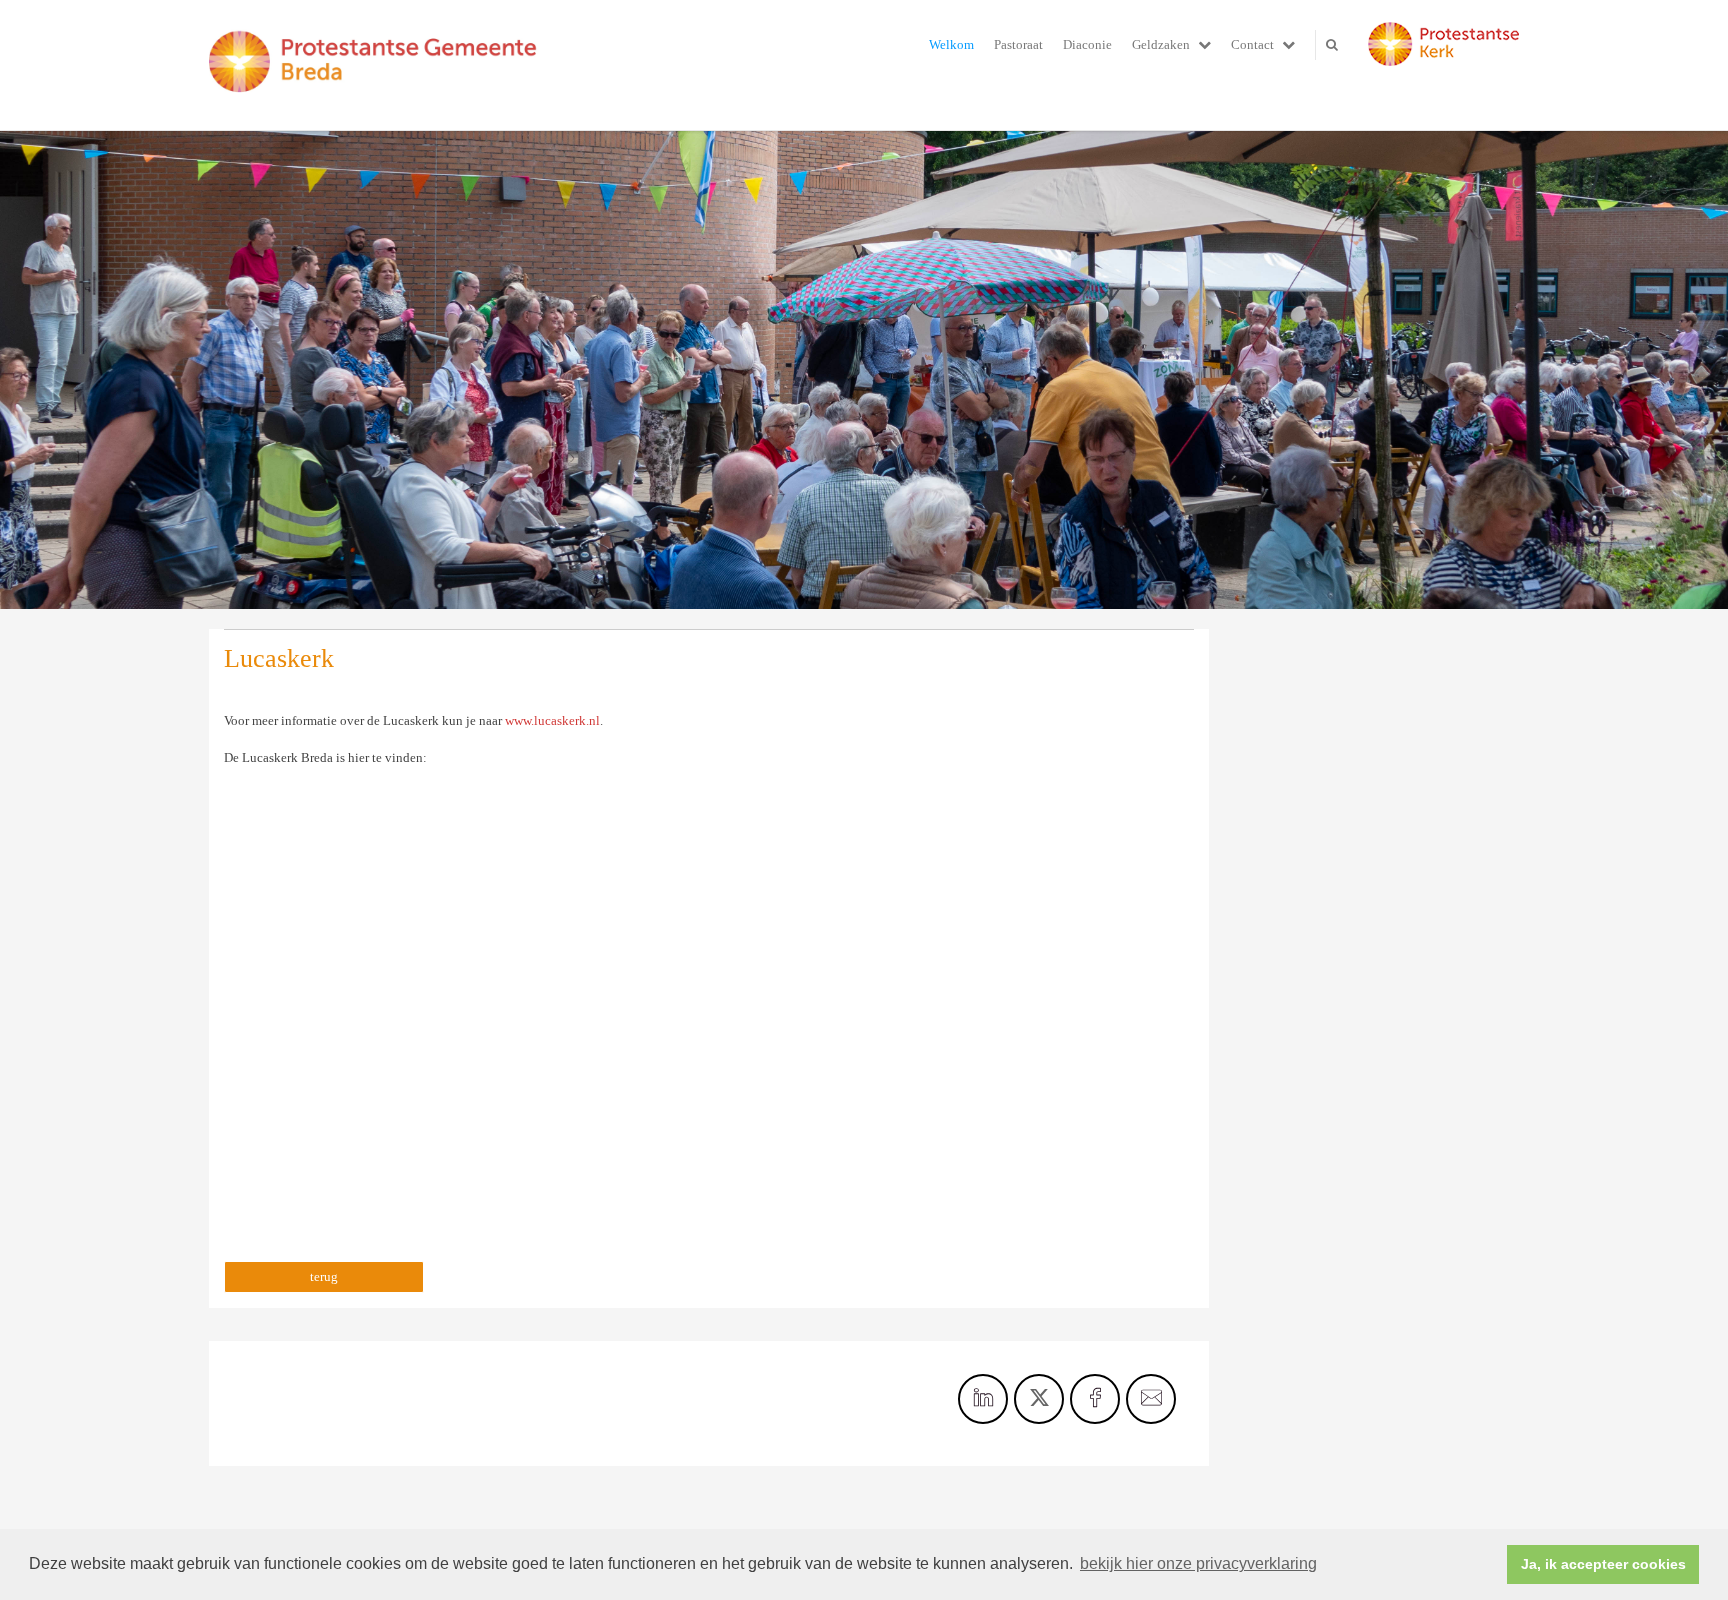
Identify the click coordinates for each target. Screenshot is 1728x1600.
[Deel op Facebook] (1095, 1399)
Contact (1252, 44)
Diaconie (1087, 44)
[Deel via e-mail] (1151, 1399)
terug (324, 1276)
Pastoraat (1018, 44)
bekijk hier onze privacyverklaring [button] (1198, 1563)
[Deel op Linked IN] (983, 1399)
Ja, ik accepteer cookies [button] (1603, 1564)
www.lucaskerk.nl (552, 720)
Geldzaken (1161, 44)
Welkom (951, 44)
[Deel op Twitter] (1039, 1399)
